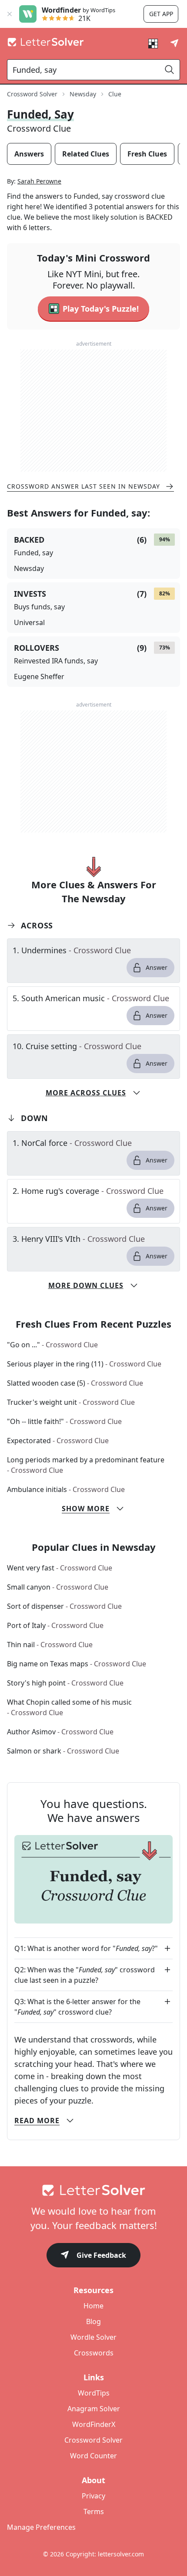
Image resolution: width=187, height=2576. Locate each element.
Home (93, 2306)
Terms (94, 2511)
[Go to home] (93, 2190)
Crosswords (94, 2353)
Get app (161, 14)
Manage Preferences (41, 2527)
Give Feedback (101, 2255)
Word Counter (93, 2456)
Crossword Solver (32, 94)
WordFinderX (94, 2424)
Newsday (83, 94)
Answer (157, 967)
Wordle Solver (93, 2337)
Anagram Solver (94, 2409)
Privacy (93, 2496)
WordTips (94, 2393)
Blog (93, 2321)
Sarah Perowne (39, 181)
